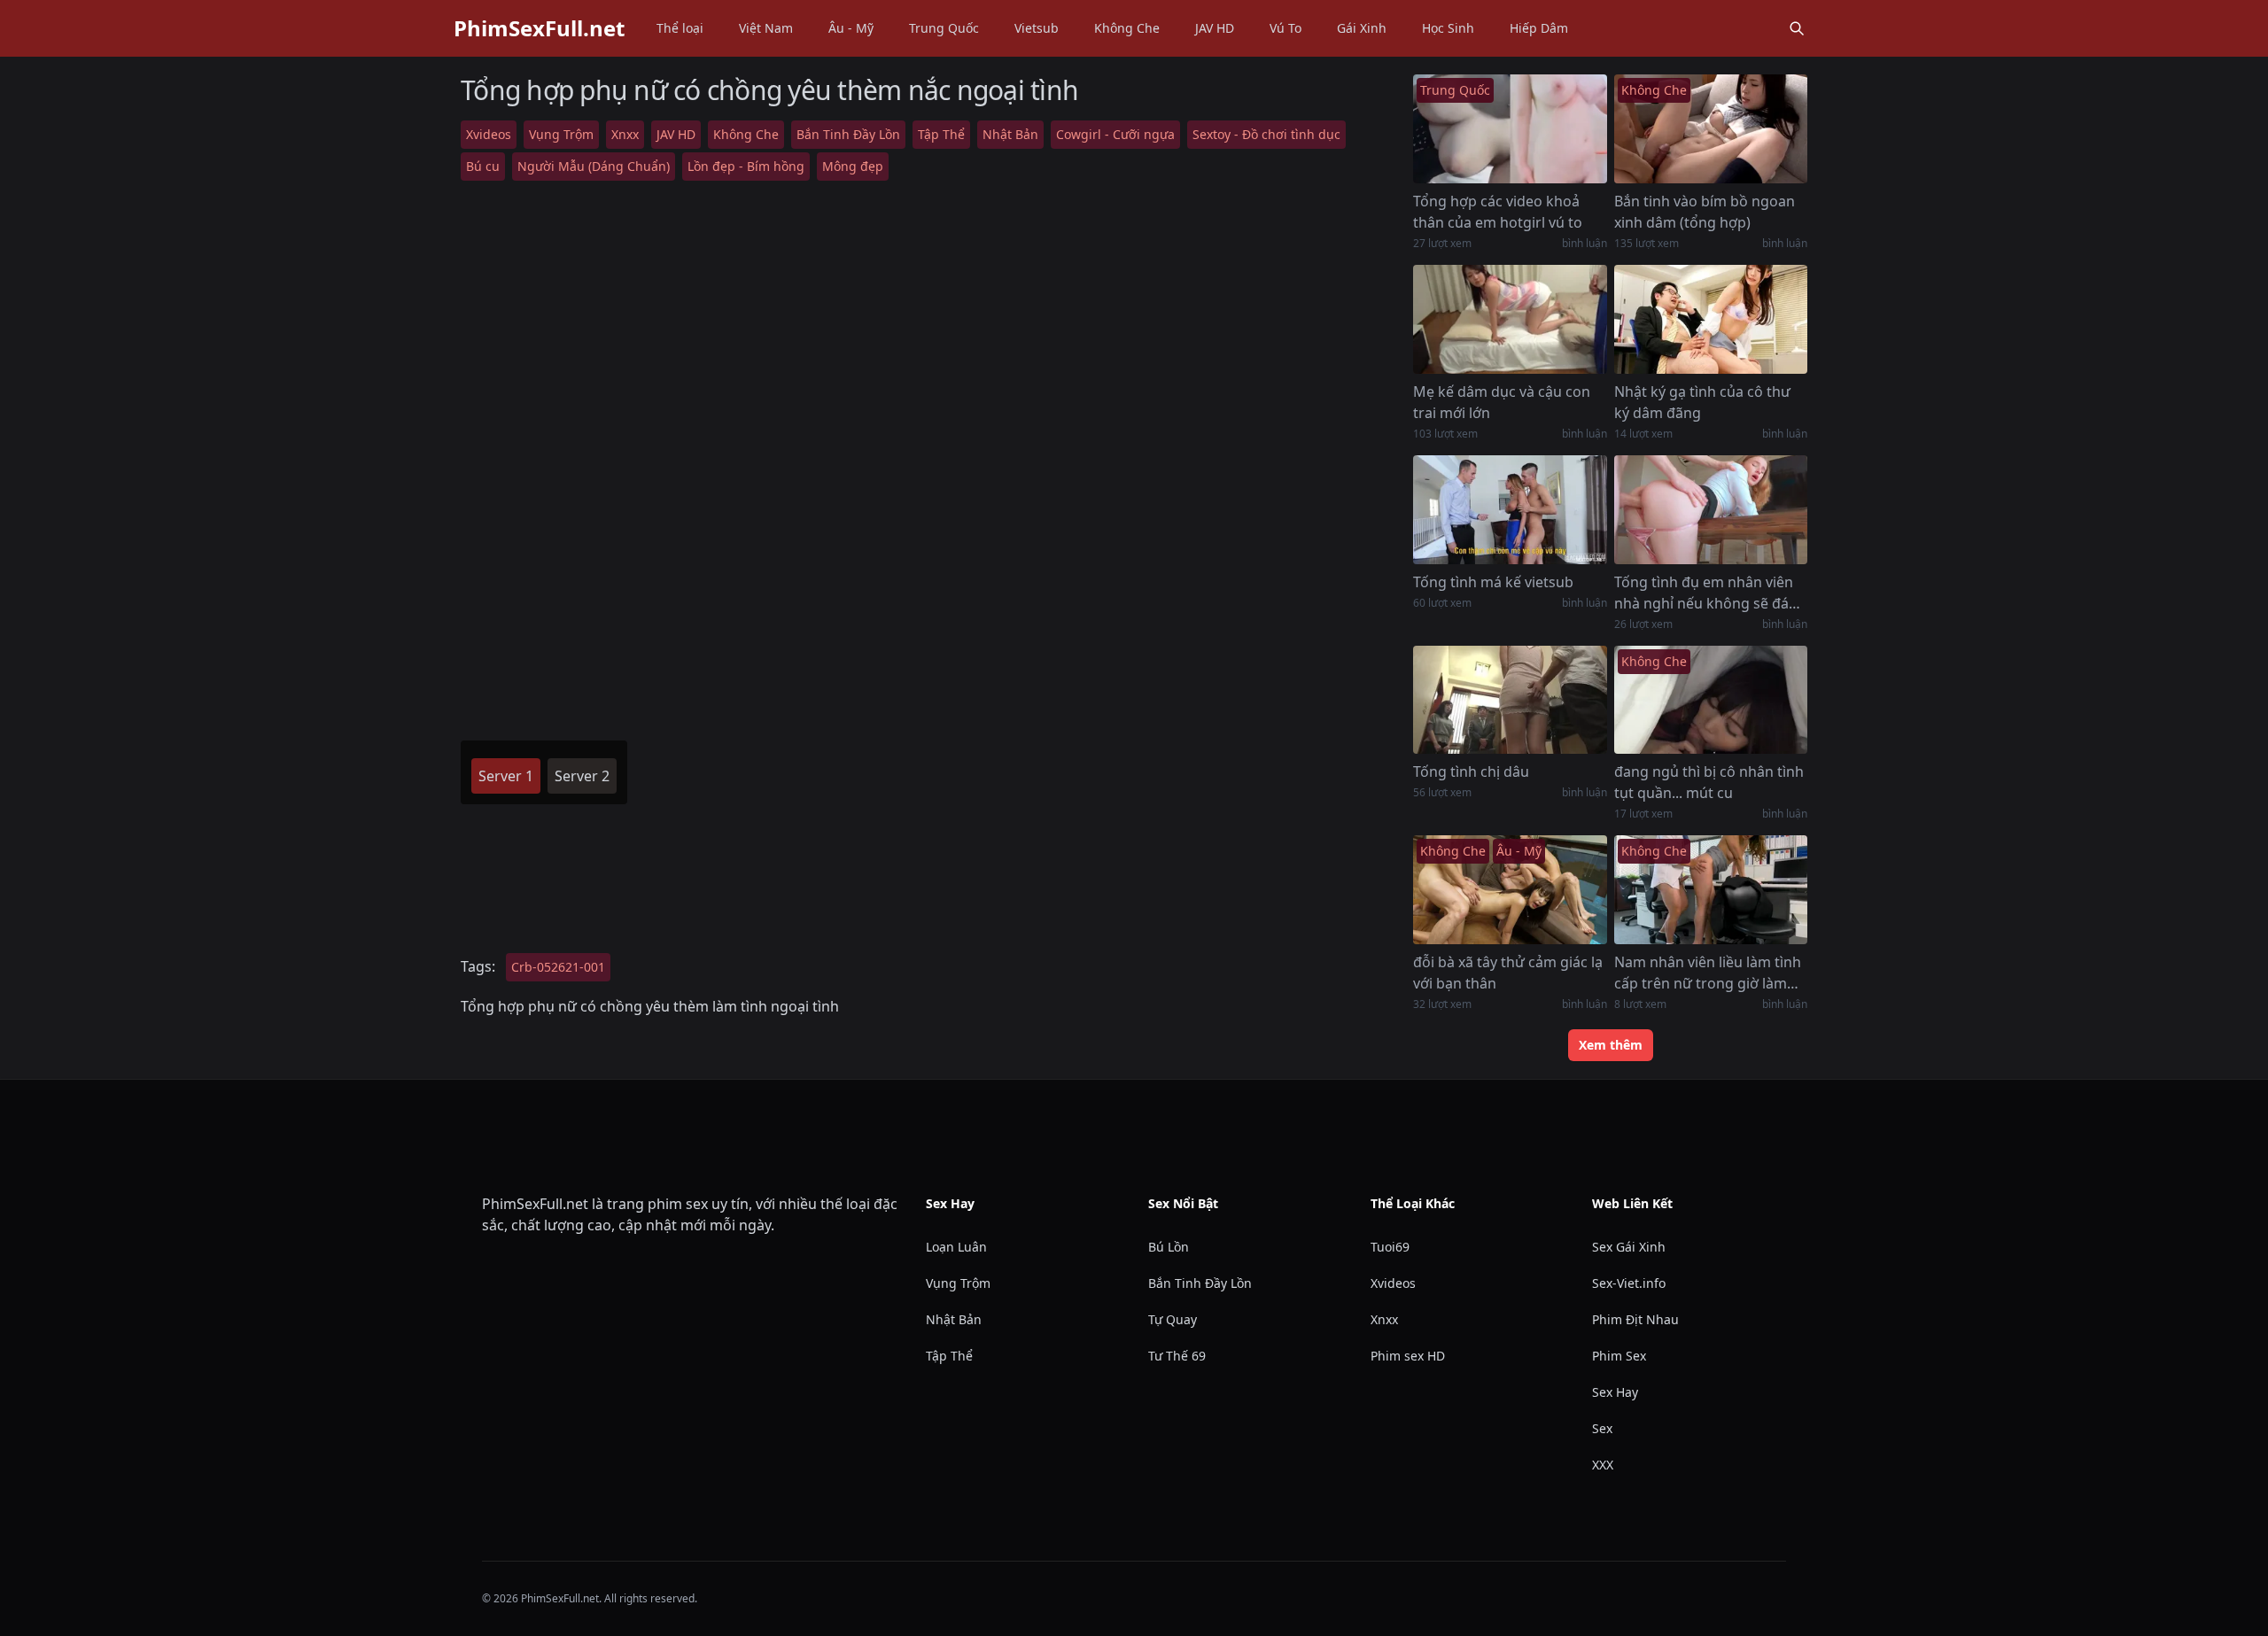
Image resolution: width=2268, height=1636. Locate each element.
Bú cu (483, 166)
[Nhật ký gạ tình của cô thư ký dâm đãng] (1711, 319)
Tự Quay (1173, 1319)
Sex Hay (1615, 1392)
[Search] (1797, 28)
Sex (1602, 1428)
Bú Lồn (1169, 1247)
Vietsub (1037, 28)
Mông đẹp (853, 166)
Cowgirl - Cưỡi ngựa (1115, 134)
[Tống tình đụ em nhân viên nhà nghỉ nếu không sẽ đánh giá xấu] (1711, 510)
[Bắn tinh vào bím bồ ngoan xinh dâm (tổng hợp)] (1711, 129)
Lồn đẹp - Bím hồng (746, 166)
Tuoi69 (1390, 1247)
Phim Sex (1619, 1356)
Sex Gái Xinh (1629, 1247)
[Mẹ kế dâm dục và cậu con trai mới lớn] (1510, 319)
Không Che (1127, 28)
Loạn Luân (956, 1247)
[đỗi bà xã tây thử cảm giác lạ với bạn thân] (1510, 890)
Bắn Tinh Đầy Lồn (848, 134)
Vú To (1285, 28)
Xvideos (489, 134)
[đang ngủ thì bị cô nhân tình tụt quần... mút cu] (1711, 700)
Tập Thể (941, 134)
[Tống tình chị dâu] (1510, 700)
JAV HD (1215, 28)
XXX (1603, 1465)
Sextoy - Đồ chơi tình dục (1266, 134)
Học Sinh (1448, 28)
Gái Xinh (1362, 28)
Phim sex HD (1408, 1356)
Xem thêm (1611, 1045)
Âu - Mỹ (851, 28)
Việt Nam (766, 28)
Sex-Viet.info (1629, 1283)
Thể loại (680, 28)
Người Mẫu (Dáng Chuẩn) (594, 166)
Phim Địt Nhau (1635, 1319)
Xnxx (625, 134)
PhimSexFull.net (539, 28)
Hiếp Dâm (1539, 28)
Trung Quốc (944, 28)
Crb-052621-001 (558, 967)
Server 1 (506, 776)
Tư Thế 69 (1177, 1356)
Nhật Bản (1010, 134)
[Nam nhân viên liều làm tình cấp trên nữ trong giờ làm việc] (1711, 890)
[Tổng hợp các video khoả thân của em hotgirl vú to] (1510, 129)
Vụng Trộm (561, 134)
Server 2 (582, 776)
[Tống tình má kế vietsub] (1510, 510)
